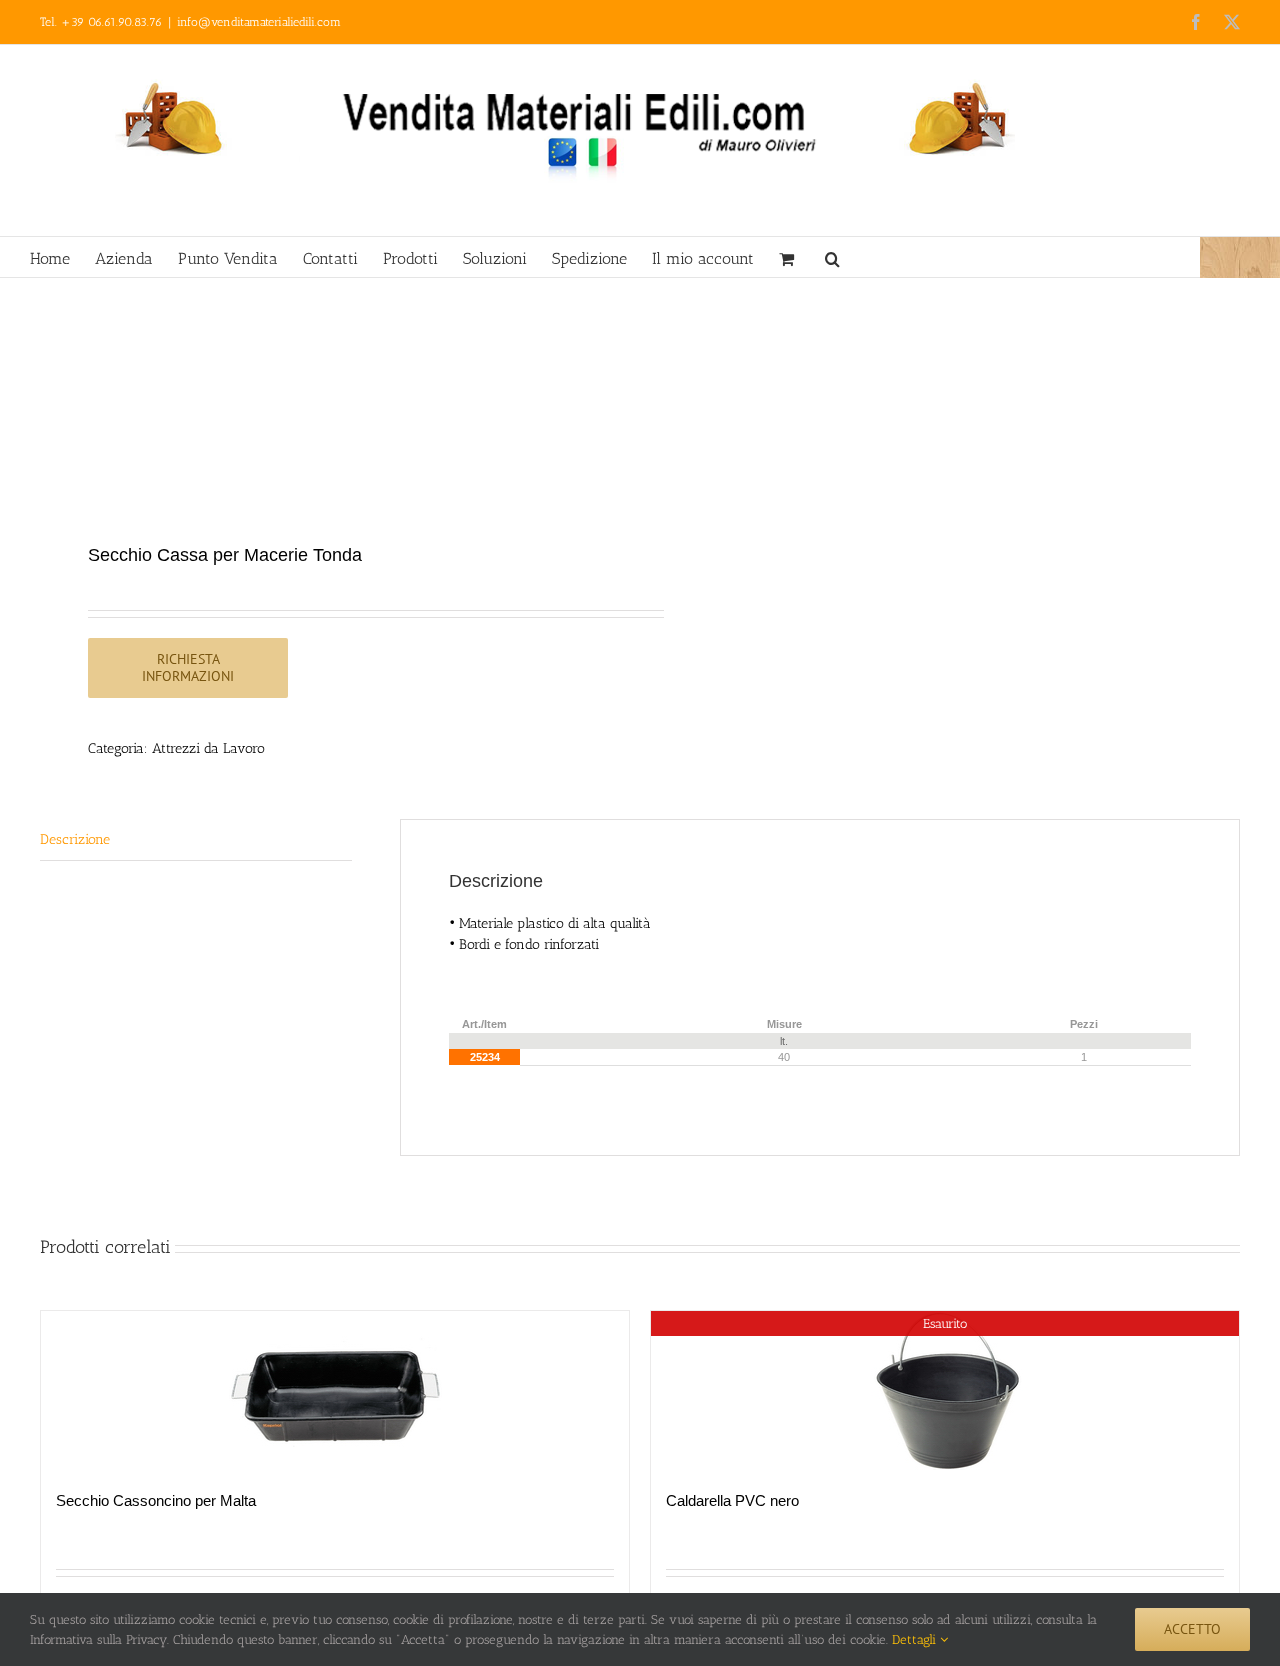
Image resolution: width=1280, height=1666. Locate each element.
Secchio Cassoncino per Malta (156, 1500)
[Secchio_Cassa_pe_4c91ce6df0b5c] (328, 412)
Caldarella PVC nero (732, 1500)
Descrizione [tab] (75, 839)
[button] (832, 257)
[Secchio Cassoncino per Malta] (335, 1390)
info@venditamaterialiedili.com (259, 22)
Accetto (1192, 1629)
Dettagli (916, 1639)
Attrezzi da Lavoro (208, 748)
